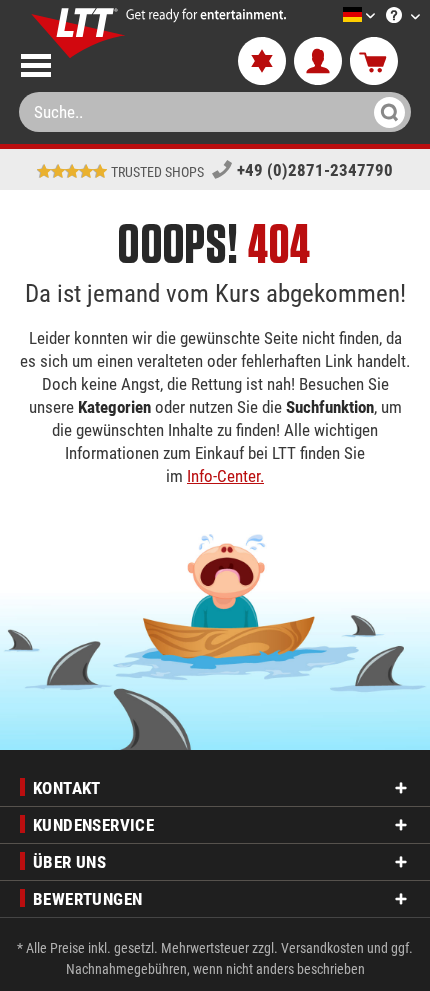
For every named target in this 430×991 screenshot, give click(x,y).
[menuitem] (329, 16)
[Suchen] (386, 112)
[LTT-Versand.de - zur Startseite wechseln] (78, 33)
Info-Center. (225, 476)
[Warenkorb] (374, 62)
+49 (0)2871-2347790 (315, 170)
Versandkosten (322, 948)
